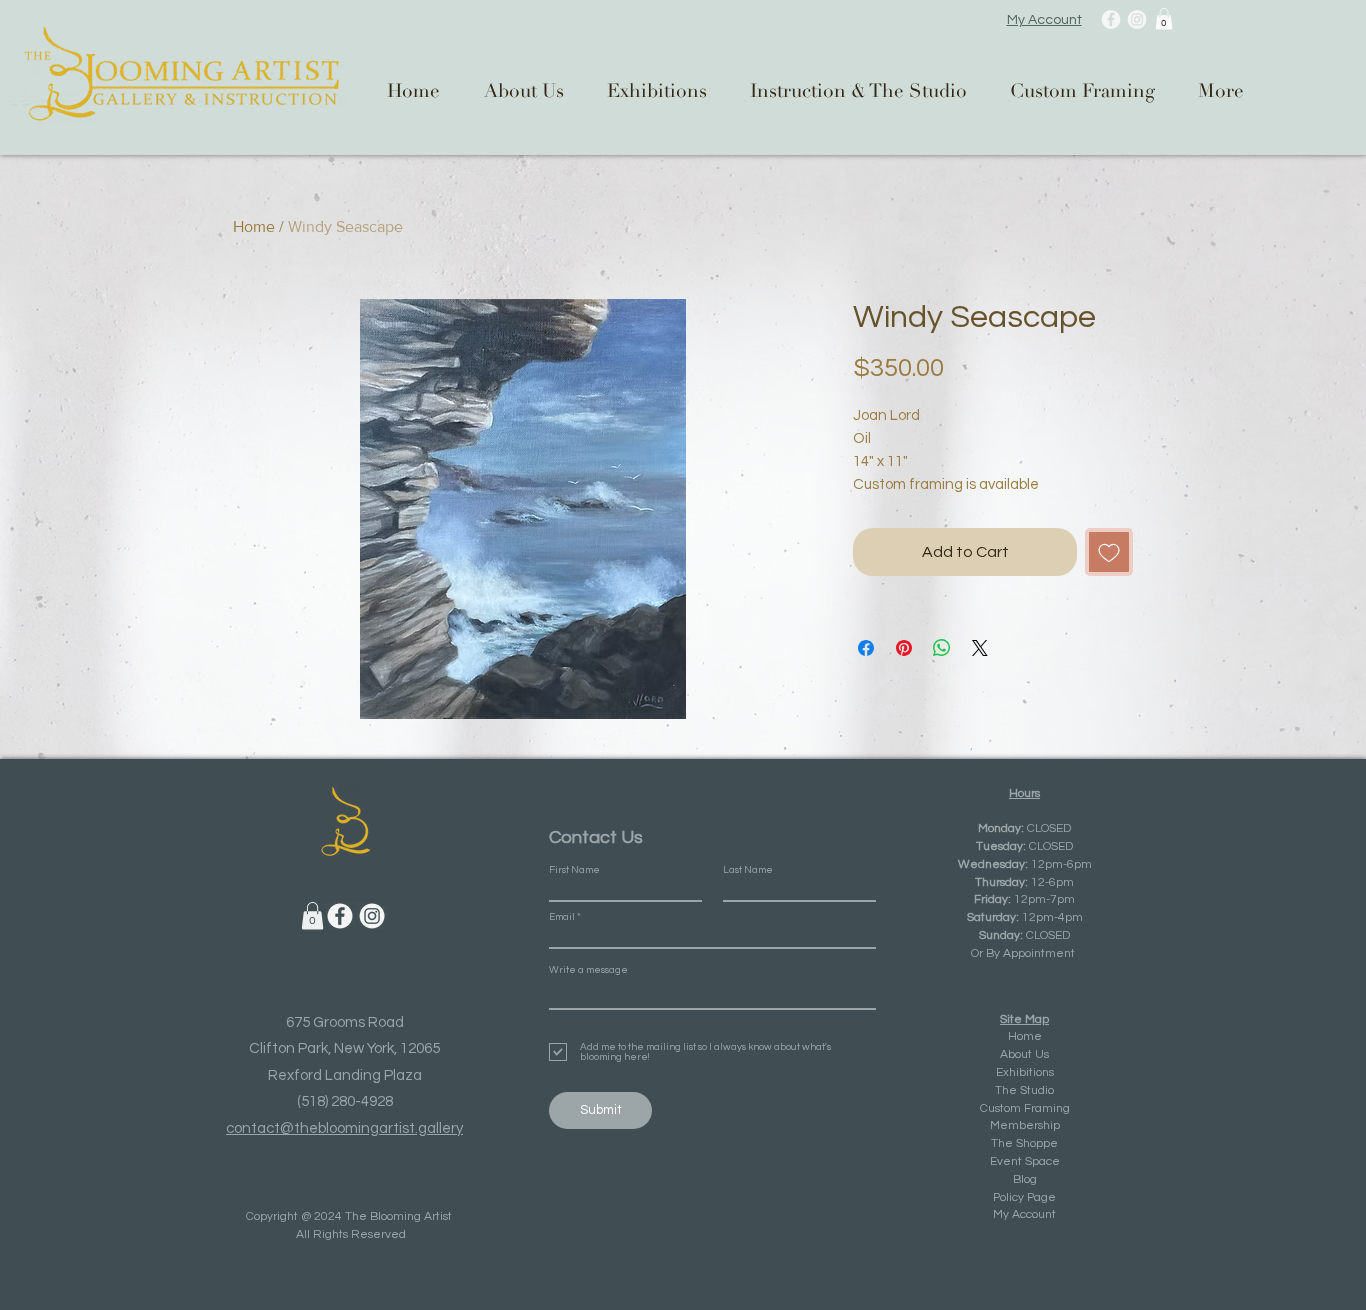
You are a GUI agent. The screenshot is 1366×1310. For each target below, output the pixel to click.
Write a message (588, 970)
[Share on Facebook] (866, 648)
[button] (1164, 19)
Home (254, 226)
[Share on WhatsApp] (942, 648)
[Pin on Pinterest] (904, 648)
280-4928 (362, 1101)
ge (1048, 1197)
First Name (574, 870)
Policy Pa (1017, 1197)
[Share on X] (980, 648)
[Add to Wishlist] (1109, 552)
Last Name (748, 870)
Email (562, 917)
